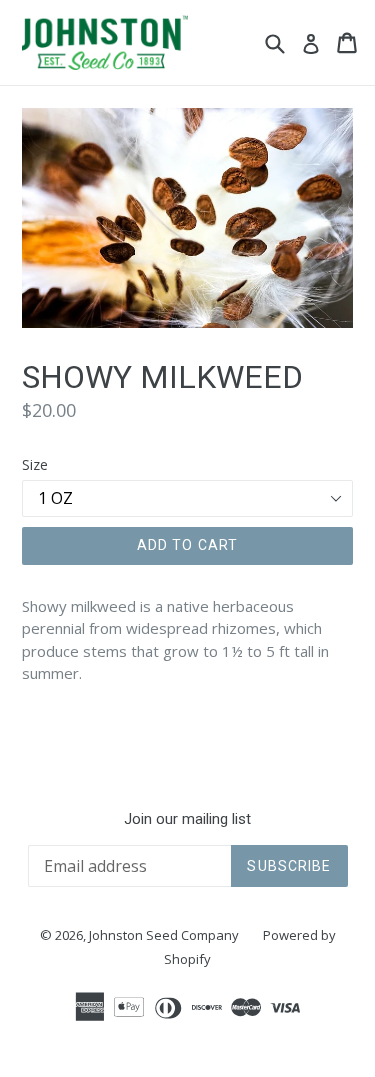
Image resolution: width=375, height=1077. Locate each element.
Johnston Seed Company (164, 935)
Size (35, 464)
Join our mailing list (187, 819)
